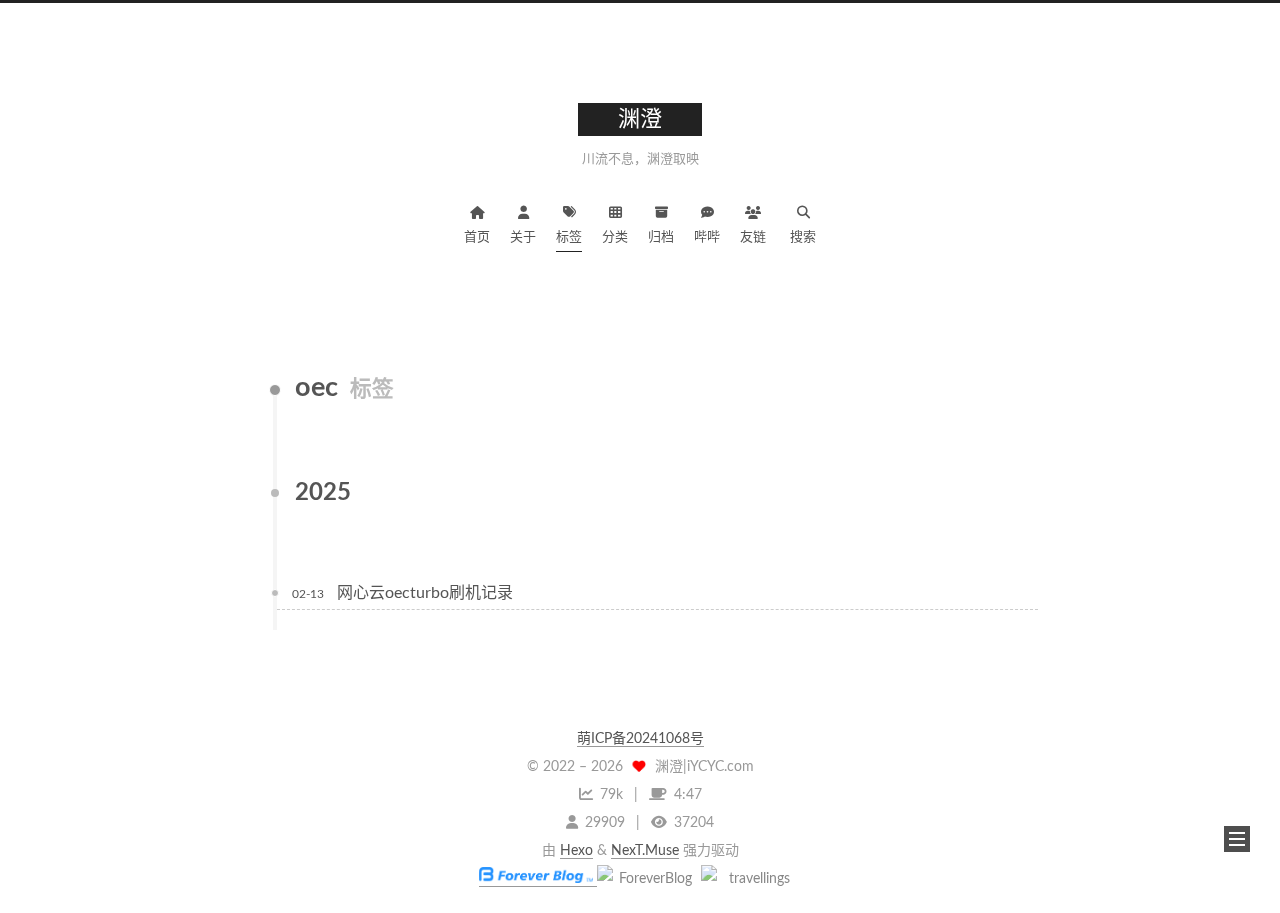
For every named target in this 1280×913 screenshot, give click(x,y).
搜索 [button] (803, 237)
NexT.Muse (645, 851)
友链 (753, 237)
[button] (1237, 839)
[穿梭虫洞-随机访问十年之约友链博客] (647, 879)
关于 (523, 237)
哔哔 (707, 237)
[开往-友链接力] (751, 879)
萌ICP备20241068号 (640, 739)
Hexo (576, 851)
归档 (661, 237)
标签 (569, 237)
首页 (477, 237)
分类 (615, 237)
